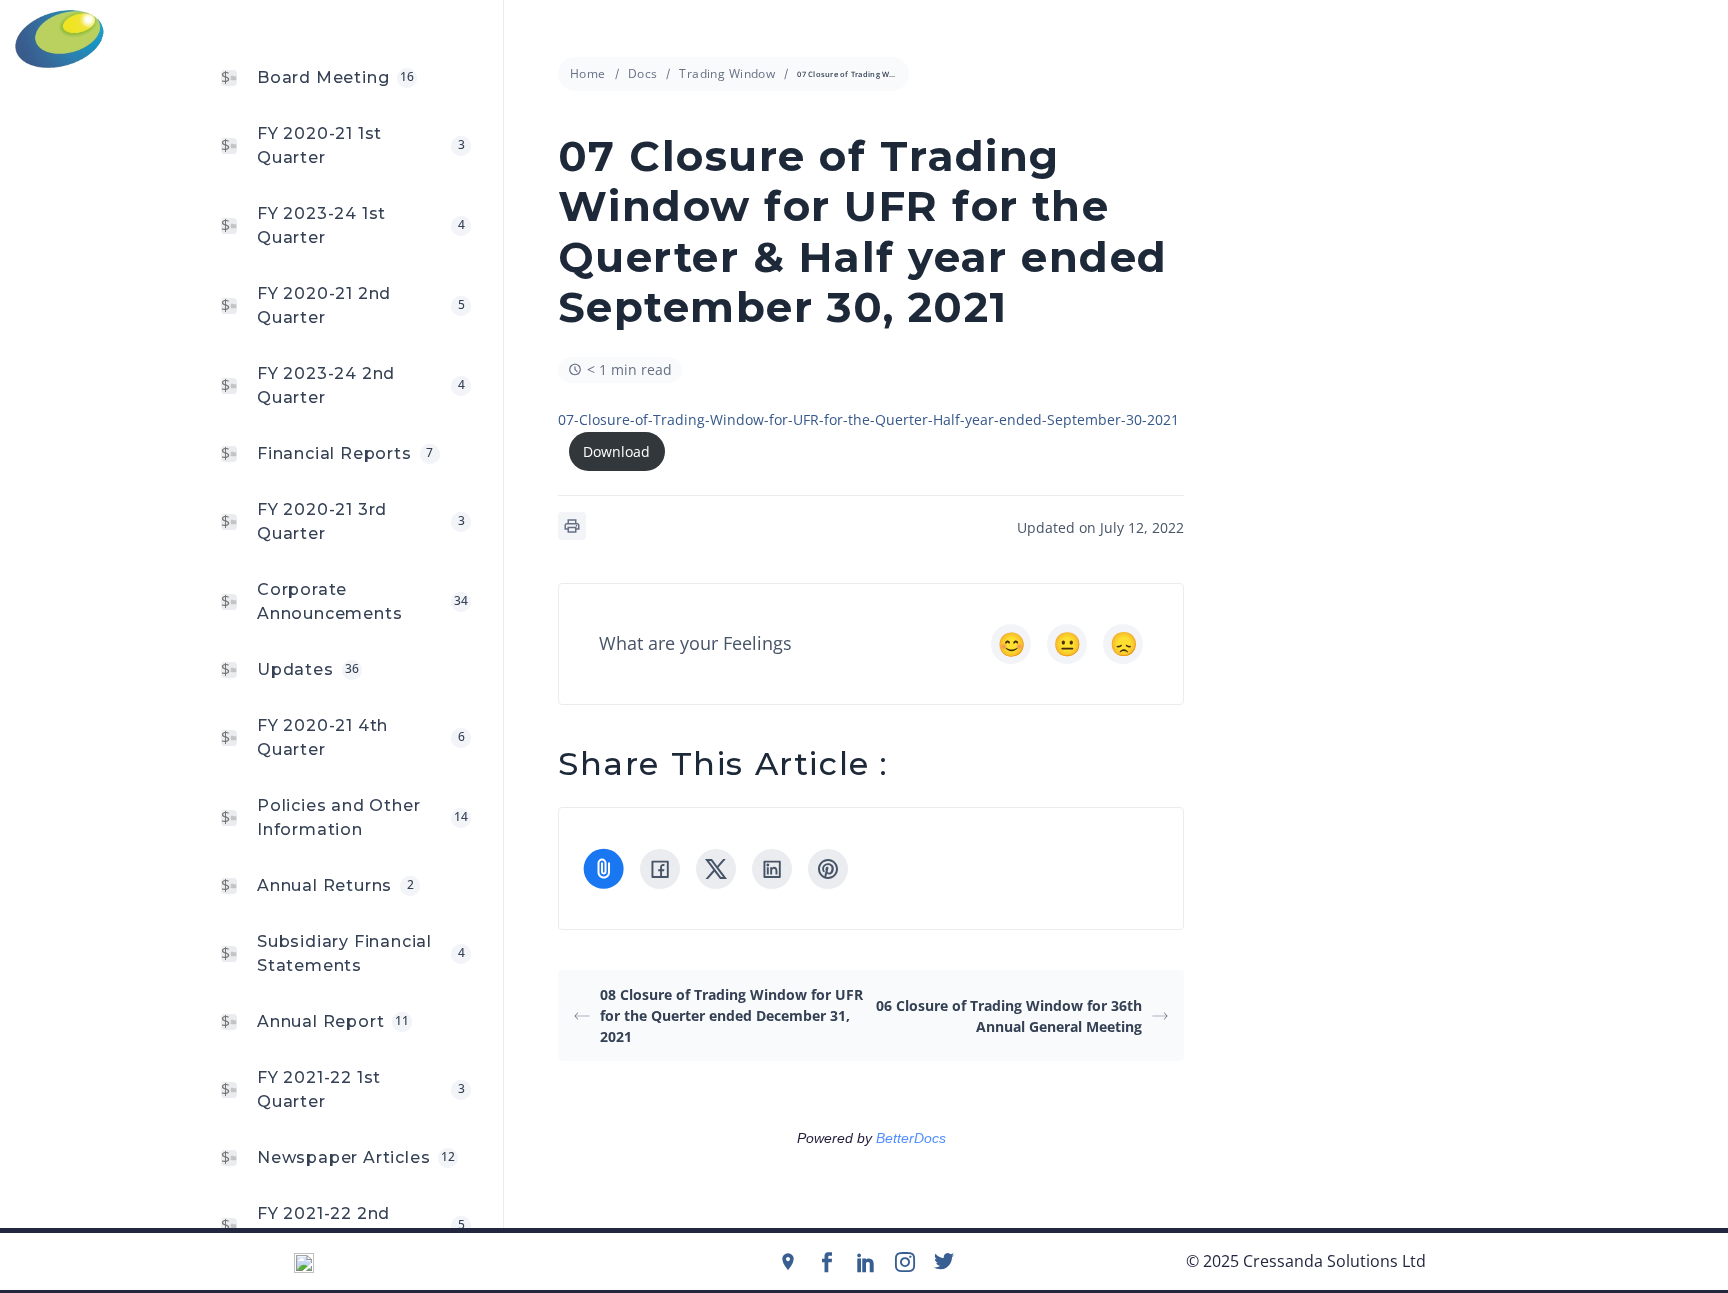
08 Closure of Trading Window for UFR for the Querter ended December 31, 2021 (731, 1015)
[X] (716, 869)
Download (616, 451)
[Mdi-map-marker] (788, 1262)
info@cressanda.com (874, 38)
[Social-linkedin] (866, 1262)
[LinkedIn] (772, 869)
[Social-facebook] (827, 1262)
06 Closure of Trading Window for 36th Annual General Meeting (1009, 1016)
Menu (1699, 39)
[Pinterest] (828, 869)
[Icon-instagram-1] (905, 1262)
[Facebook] (660, 869)
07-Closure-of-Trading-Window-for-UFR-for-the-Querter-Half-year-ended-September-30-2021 (868, 419)
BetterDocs (911, 1138)
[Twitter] (944, 1262)
